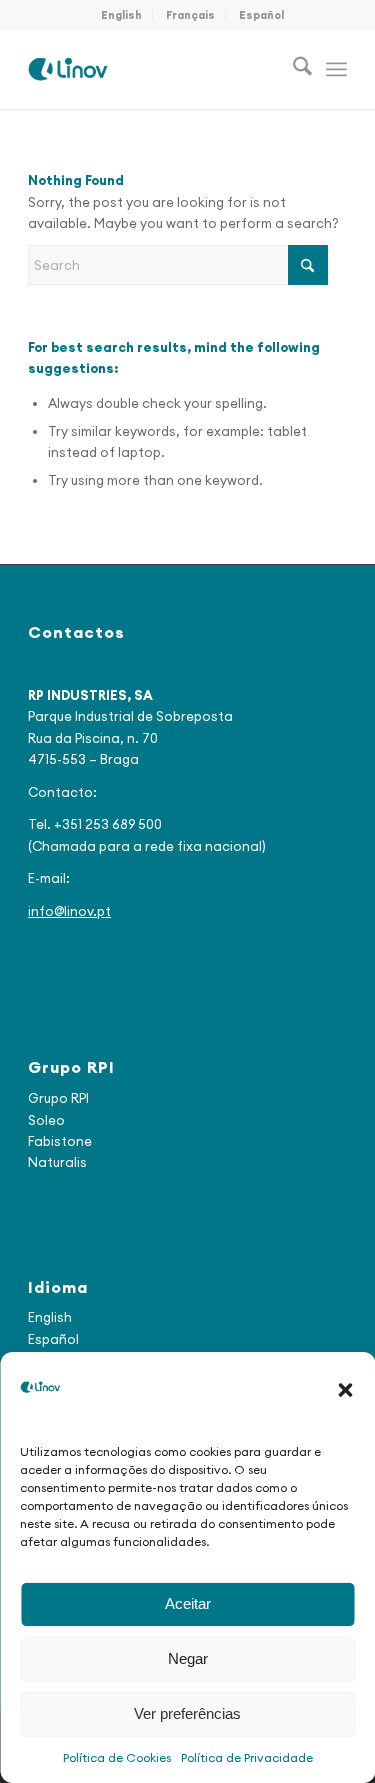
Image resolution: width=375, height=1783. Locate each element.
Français (190, 15)
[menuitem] (122, 15)
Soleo (46, 1120)
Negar (188, 1658)
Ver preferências (187, 1713)
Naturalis (57, 1162)
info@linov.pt (69, 911)
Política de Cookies (117, 1757)
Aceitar (188, 1603)
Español (261, 15)
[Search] (292, 69)
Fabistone (60, 1141)
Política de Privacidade (247, 1757)
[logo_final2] (155, 69)
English (121, 15)
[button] (345, 1390)
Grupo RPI (58, 1098)
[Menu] (336, 69)
